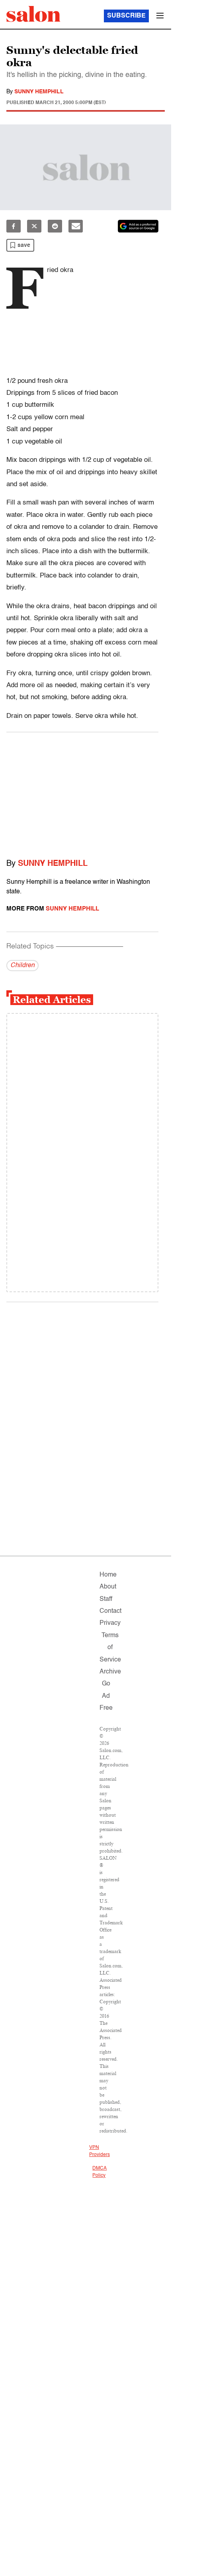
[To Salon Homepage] (33, 14)
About (108, 1587)
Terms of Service (110, 1648)
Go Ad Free (106, 1696)
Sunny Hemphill (39, 92)
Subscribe (126, 16)
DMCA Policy (99, 2172)
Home (108, 1575)
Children (22, 966)
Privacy (110, 1623)
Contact (110, 1611)
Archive (110, 1672)
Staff (106, 1599)
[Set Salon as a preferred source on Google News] (138, 226)
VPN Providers (99, 2151)
